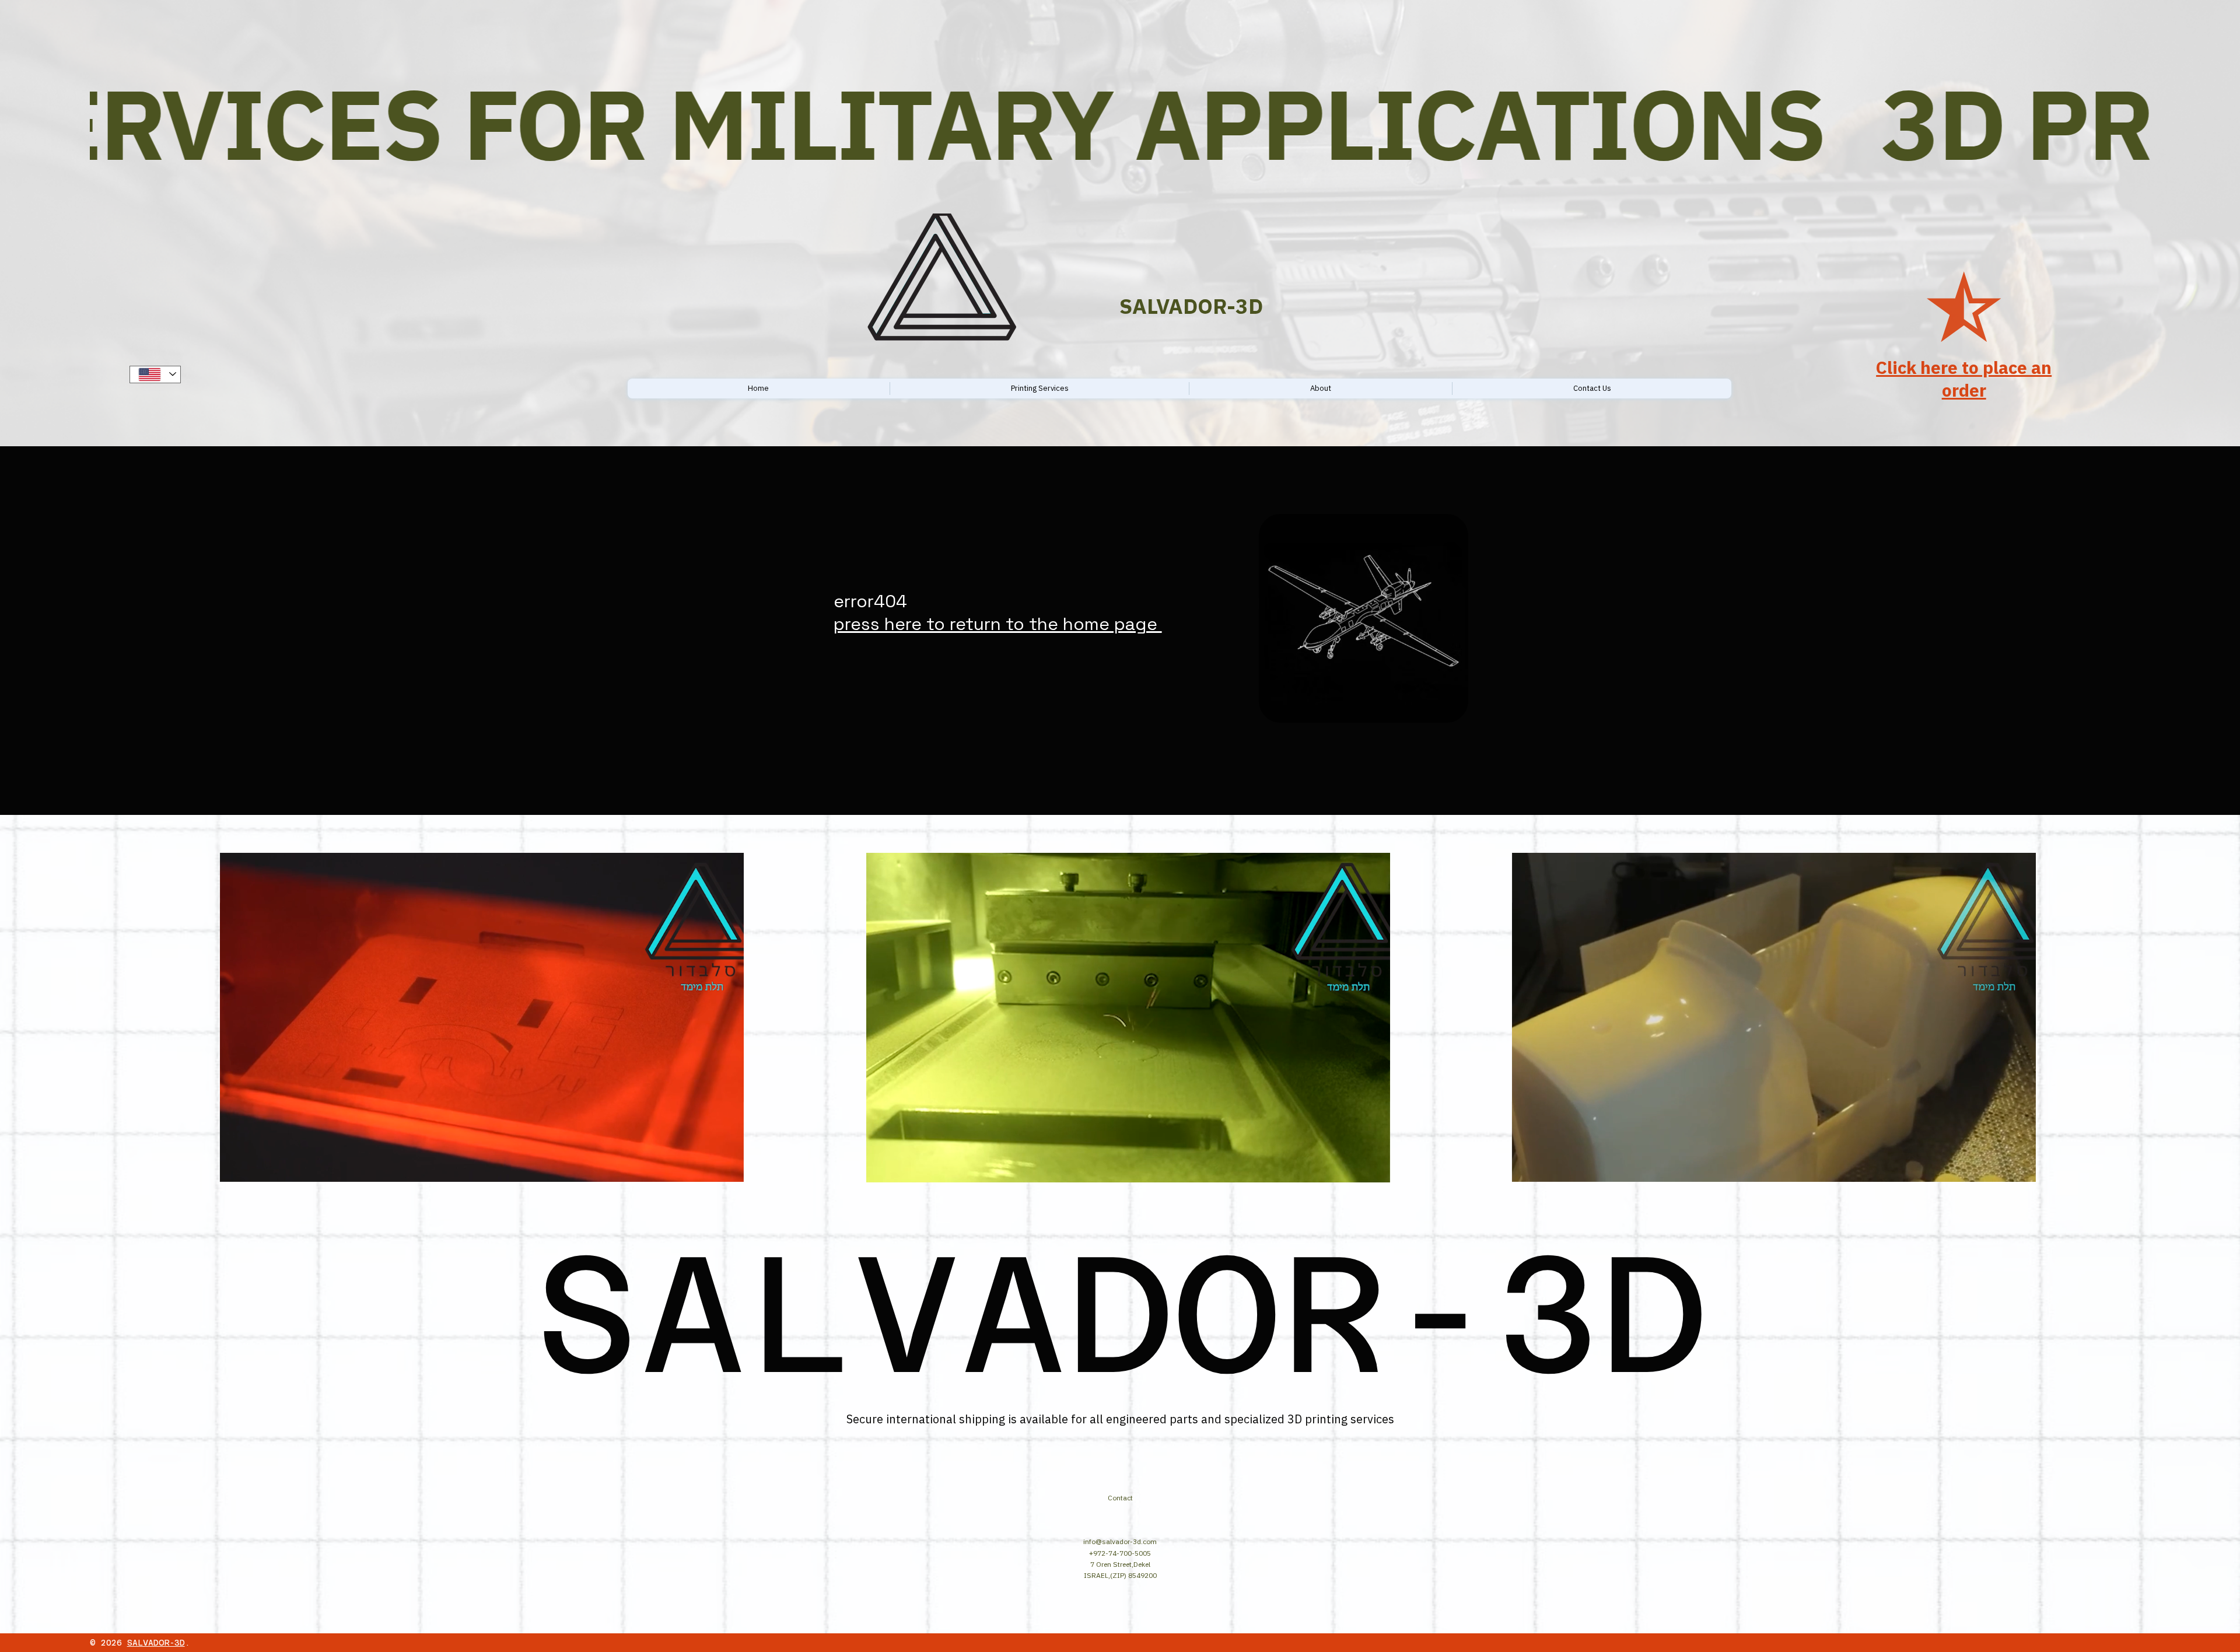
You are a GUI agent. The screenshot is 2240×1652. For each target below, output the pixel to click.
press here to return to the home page (998, 624)
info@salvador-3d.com (1120, 1541)
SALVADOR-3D (156, 1643)
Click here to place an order (1964, 379)
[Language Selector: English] (155, 374)
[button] (723, 1168)
